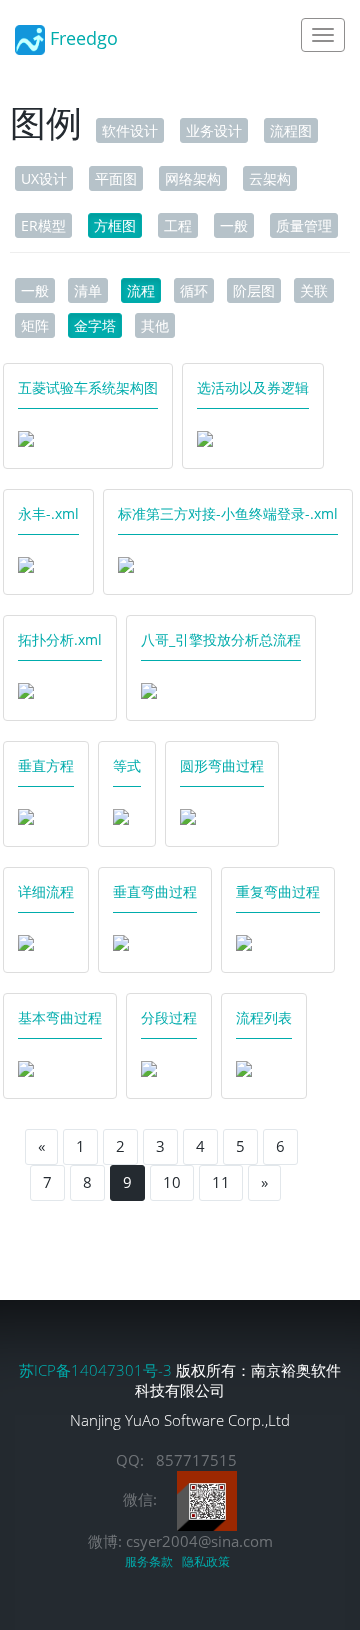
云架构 (270, 178)
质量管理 (304, 225)
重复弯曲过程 (278, 891)
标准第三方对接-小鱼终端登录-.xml (228, 513)
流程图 (291, 130)
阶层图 (254, 290)
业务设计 (214, 130)
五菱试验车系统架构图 (88, 387)
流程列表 (264, 1017)
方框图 (115, 225)
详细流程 (46, 891)
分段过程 (169, 1017)
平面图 (116, 178)
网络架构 (193, 178)
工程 (178, 225)
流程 (141, 290)
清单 (88, 290)
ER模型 (43, 225)
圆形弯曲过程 (222, 765)
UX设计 (44, 178)
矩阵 (35, 325)
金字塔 (95, 325)
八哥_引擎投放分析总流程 (221, 639)
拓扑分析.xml (60, 639)
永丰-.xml (48, 513)
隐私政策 (209, 1561)
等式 (127, 765)
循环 (194, 290)
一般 (234, 225)
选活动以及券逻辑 (253, 387)
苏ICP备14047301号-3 (97, 1370)
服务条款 (152, 1561)
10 (172, 1182)
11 (221, 1182)
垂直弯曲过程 (155, 891)
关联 (314, 290)
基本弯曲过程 (60, 1017)
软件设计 (130, 130)
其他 (155, 325)
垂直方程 (46, 765)
